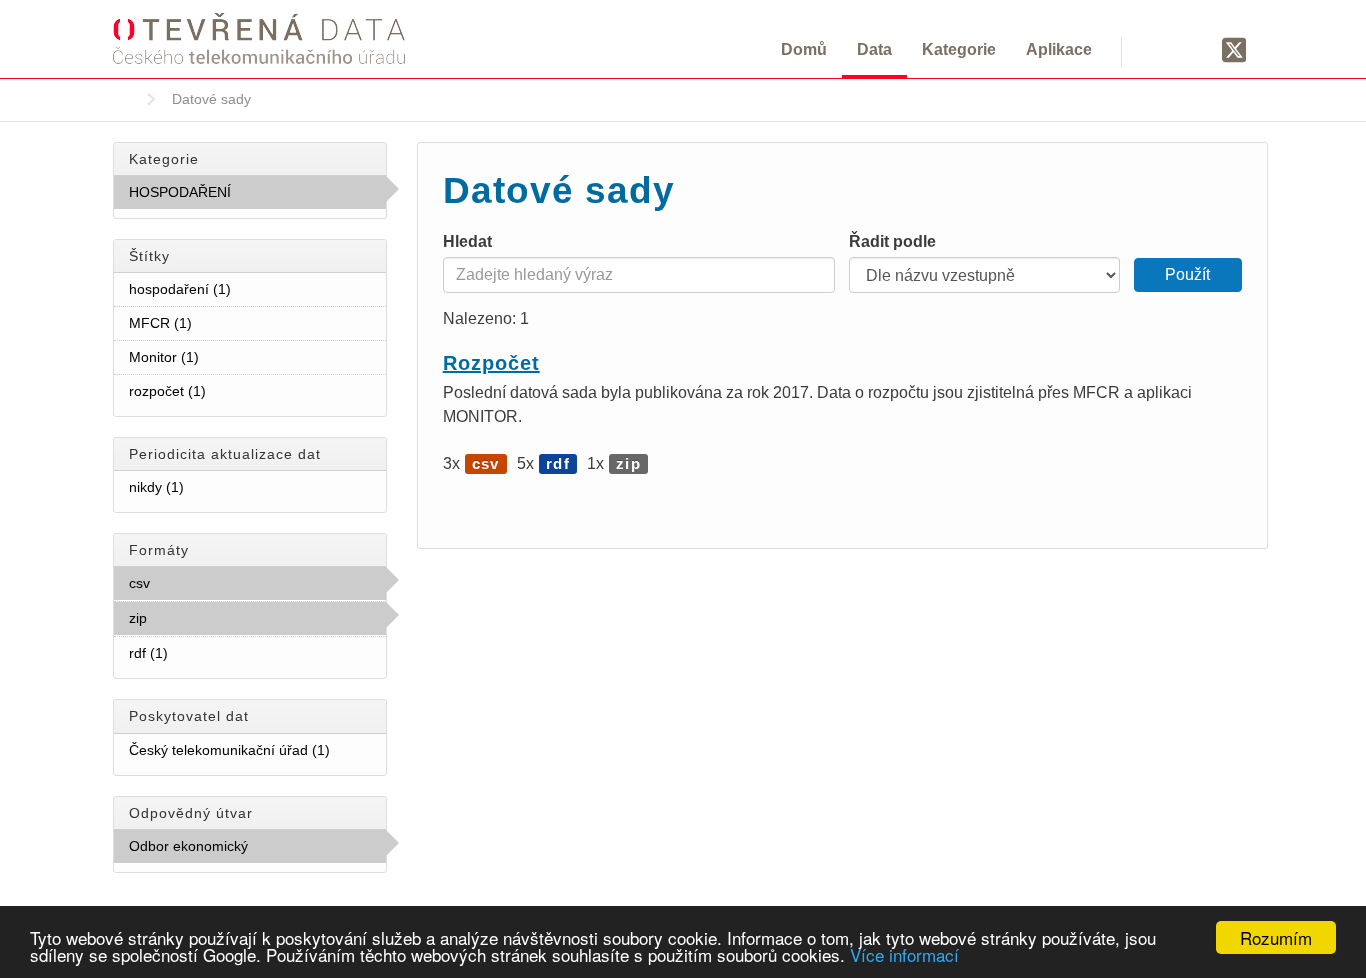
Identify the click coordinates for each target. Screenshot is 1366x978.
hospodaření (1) (255, 289)
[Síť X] (1234, 51)
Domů (804, 49)
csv (194, 583)
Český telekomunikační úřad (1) (257, 754)
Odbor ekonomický (241, 851)
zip (191, 618)
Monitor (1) (223, 357)
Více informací (904, 954)
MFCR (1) (216, 323)
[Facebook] (1196, 49)
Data (874, 49)
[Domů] (259, 38)
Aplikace (1059, 49)
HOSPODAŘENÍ (246, 197)
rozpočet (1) (230, 391)
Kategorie (959, 49)
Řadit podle (892, 241)
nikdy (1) (208, 487)
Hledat (467, 241)
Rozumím (1276, 937)
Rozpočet (491, 363)
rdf (558, 463)
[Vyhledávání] (1160, 49)
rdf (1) (192, 653)
